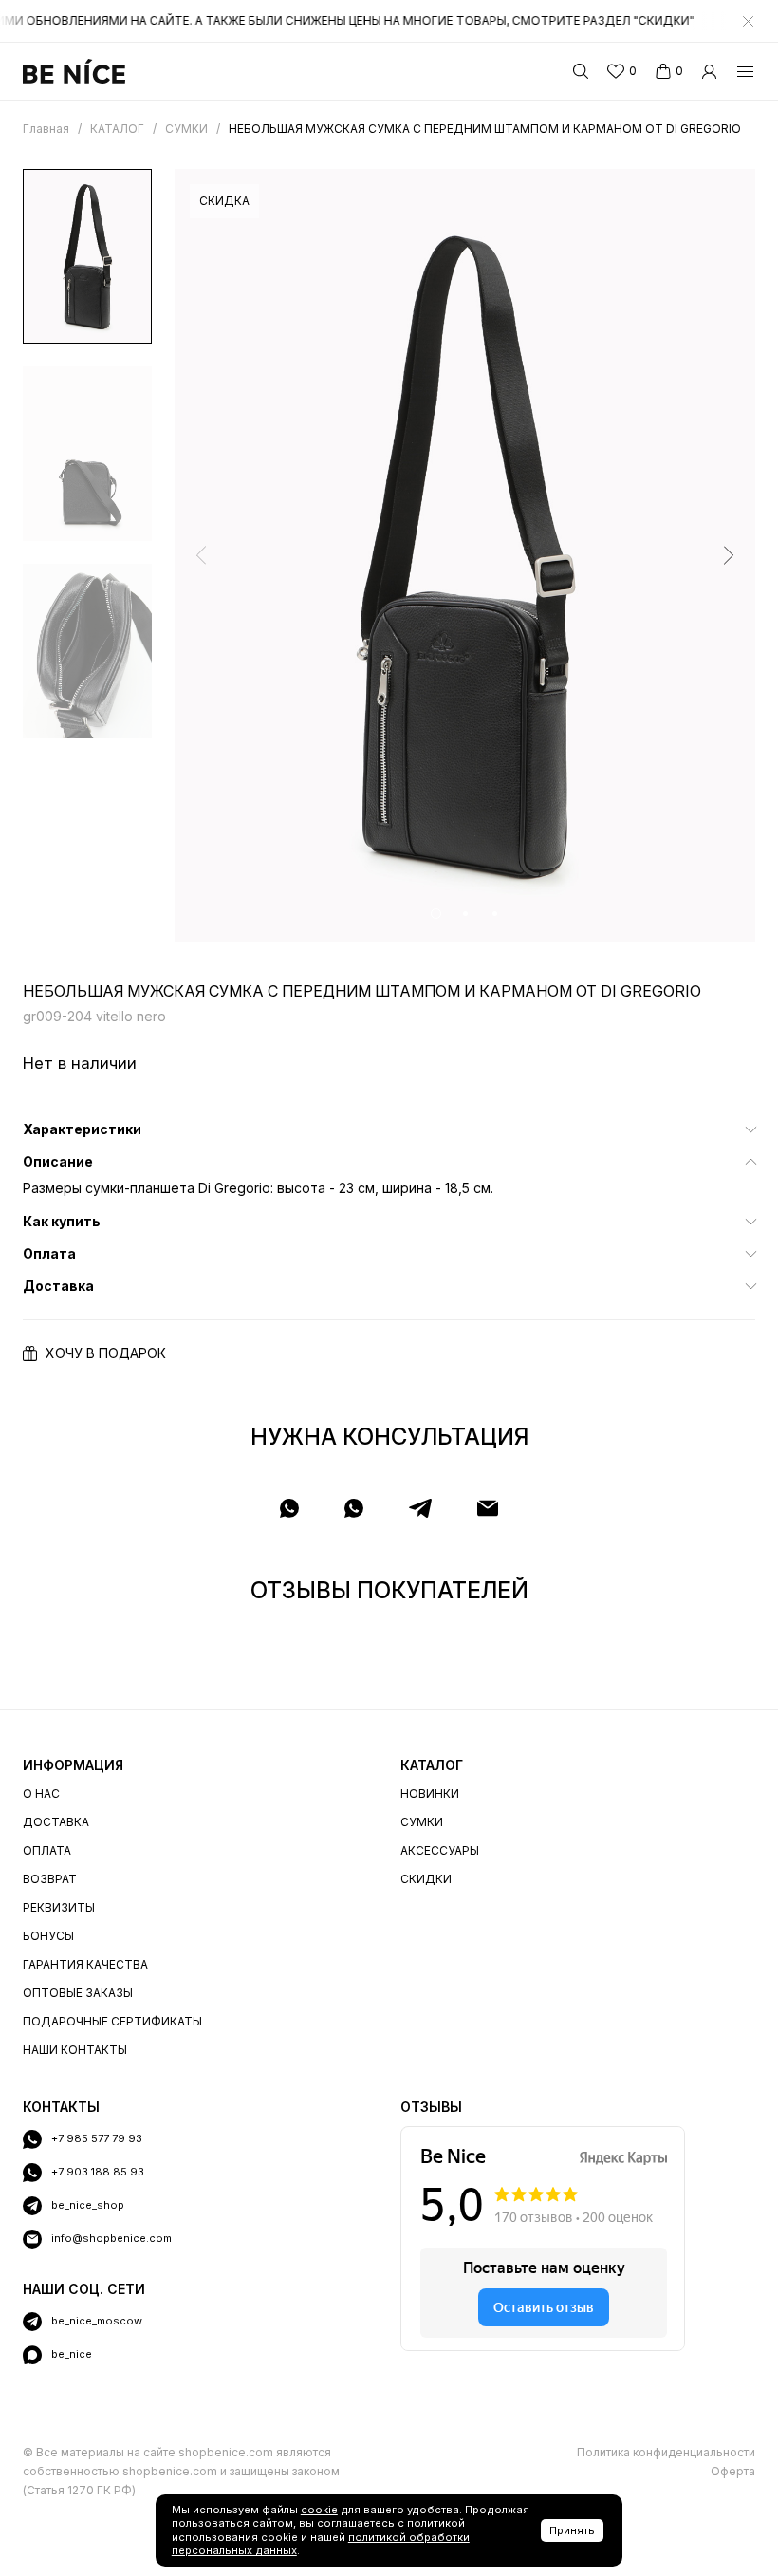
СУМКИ (422, 1822)
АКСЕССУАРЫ (440, 1850)
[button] (436, 914)
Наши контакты (75, 2050)
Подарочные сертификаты (112, 2021)
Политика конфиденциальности (666, 2452)
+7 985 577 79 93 (97, 2138)
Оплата (47, 1850)
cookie (319, 2510)
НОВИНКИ (430, 1793)
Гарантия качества (85, 1964)
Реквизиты (59, 1907)
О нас (41, 1793)
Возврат (50, 1879)
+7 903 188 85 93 (98, 2172)
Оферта (733, 2471)
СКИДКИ (426, 1879)
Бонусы (48, 1936)
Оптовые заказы (78, 1993)
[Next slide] (729, 555)
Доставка (56, 1822)
